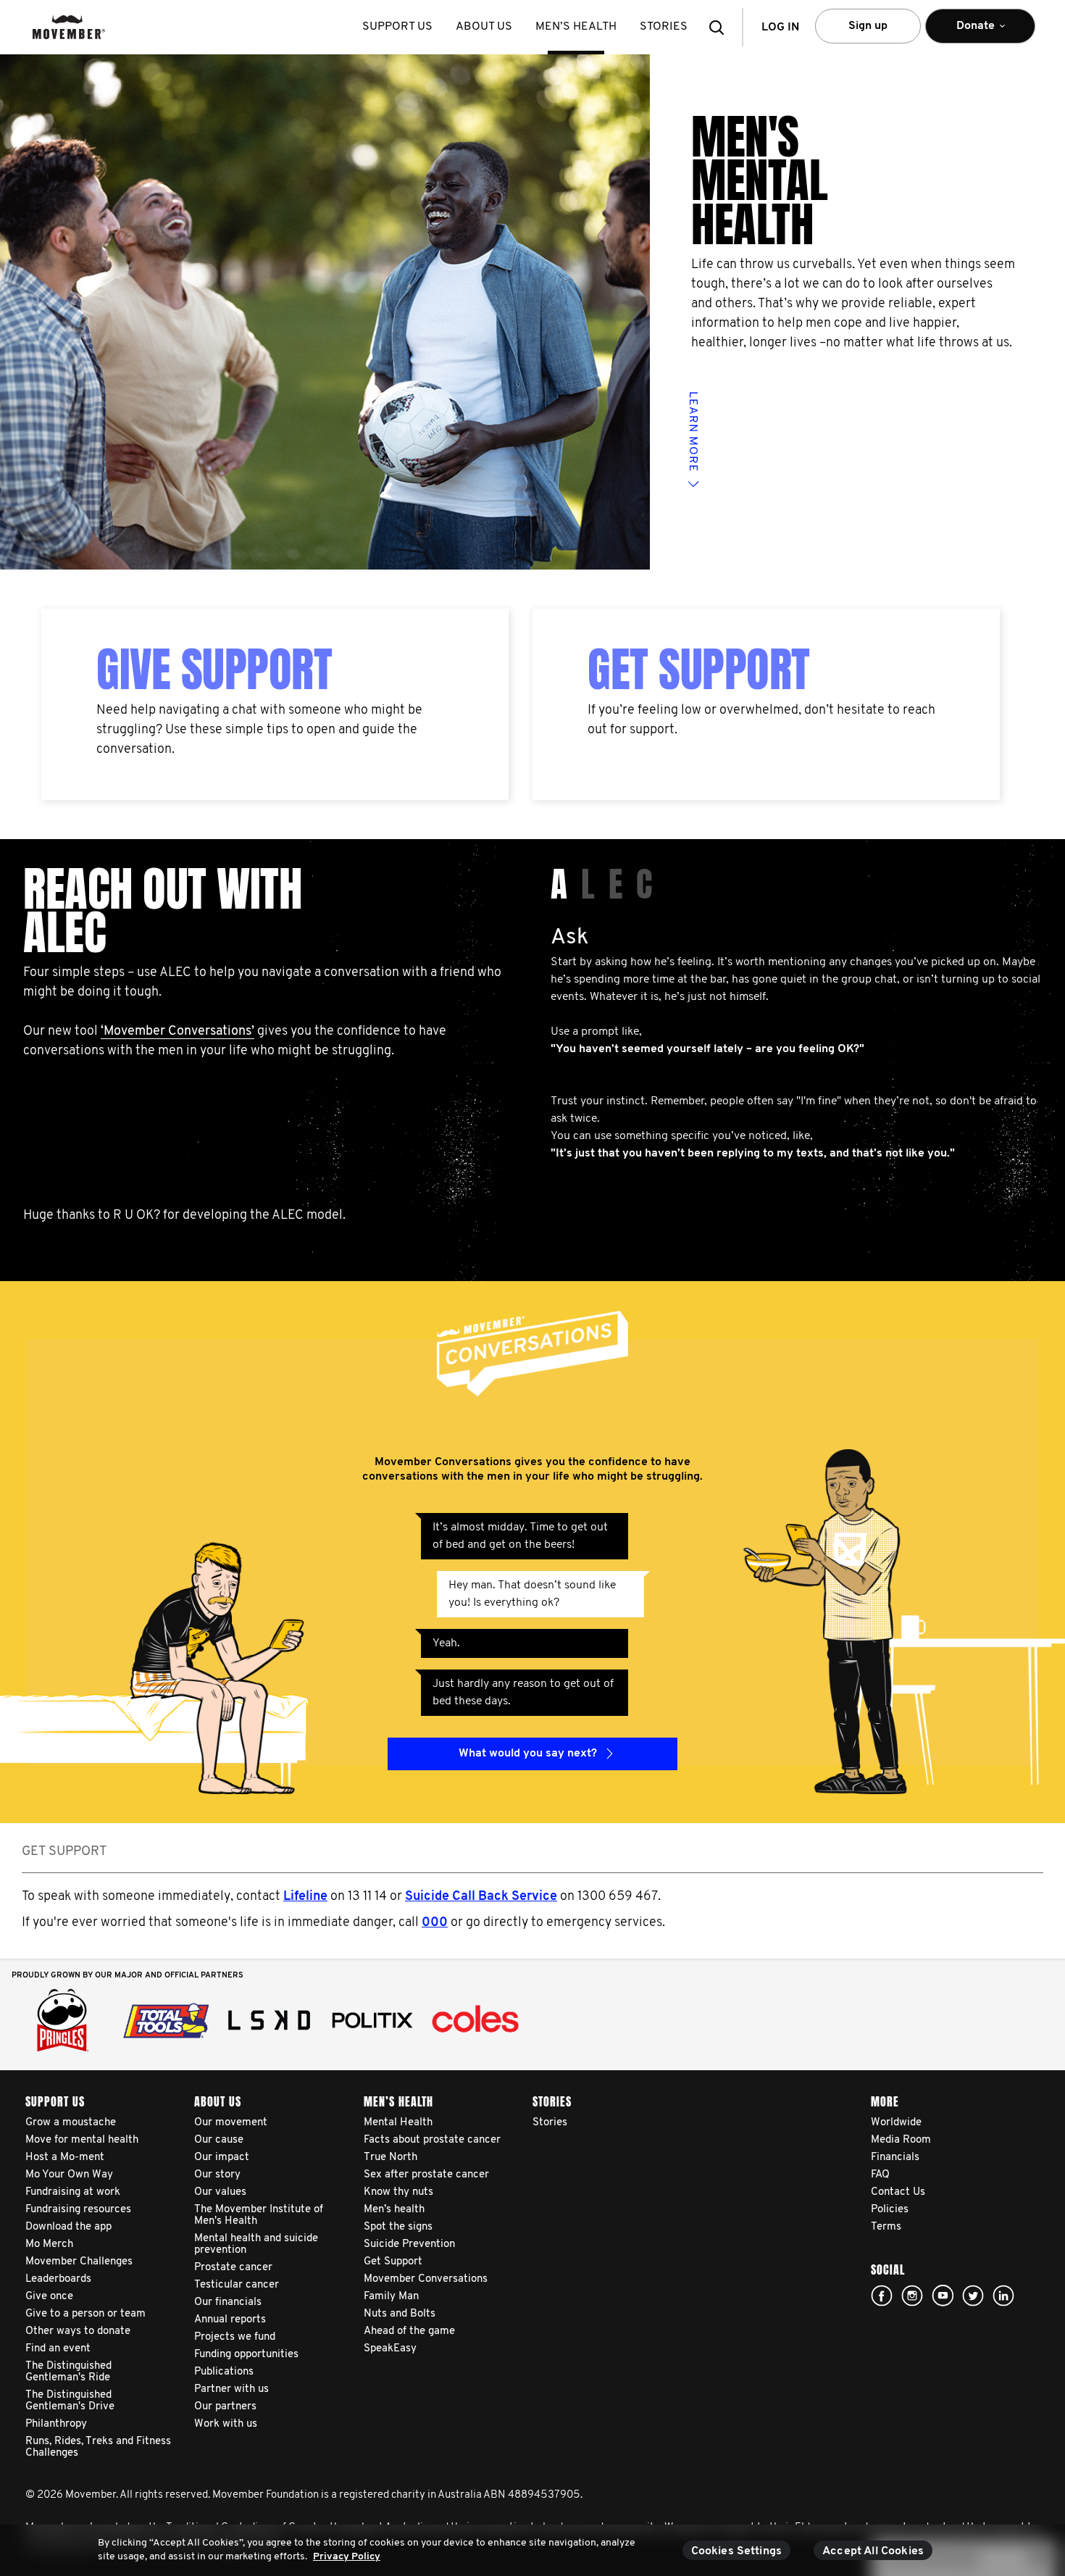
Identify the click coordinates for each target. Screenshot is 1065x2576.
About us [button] (484, 27)
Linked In (1003, 2296)
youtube (943, 2296)
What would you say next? (528, 1754)
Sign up (868, 26)
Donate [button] (966, 32)
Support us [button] (397, 27)
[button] (721, 27)
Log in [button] (780, 28)
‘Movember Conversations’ (177, 1032)
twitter (973, 2296)
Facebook (882, 2296)
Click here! (912, 2296)
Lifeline (305, 1897)
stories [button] (664, 27)
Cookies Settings (737, 2551)
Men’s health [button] (576, 27)
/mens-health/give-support (115, 618)
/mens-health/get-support (603, 618)
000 (435, 1923)
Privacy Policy (347, 2557)
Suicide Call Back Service (481, 1897)
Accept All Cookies (873, 2551)
